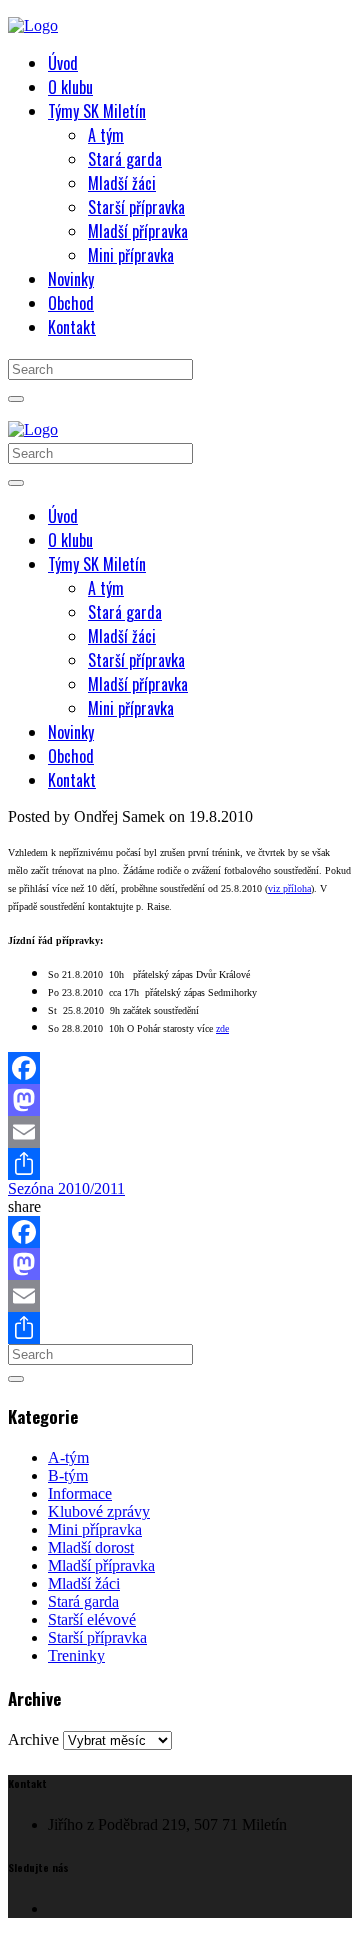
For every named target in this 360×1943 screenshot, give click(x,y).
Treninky (76, 1655)
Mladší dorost (91, 1547)
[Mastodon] (180, 1100)
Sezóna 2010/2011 (66, 1188)
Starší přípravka (97, 1637)
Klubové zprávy (99, 1511)
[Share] (180, 1164)
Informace (80, 1493)
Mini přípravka (95, 1529)
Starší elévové (92, 1619)
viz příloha (289, 888)
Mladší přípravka (101, 1565)
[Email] (180, 1132)
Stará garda (83, 1601)
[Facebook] (180, 1068)
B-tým (68, 1475)
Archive (33, 1739)
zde (222, 1028)
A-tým (68, 1457)
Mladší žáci (84, 1583)
